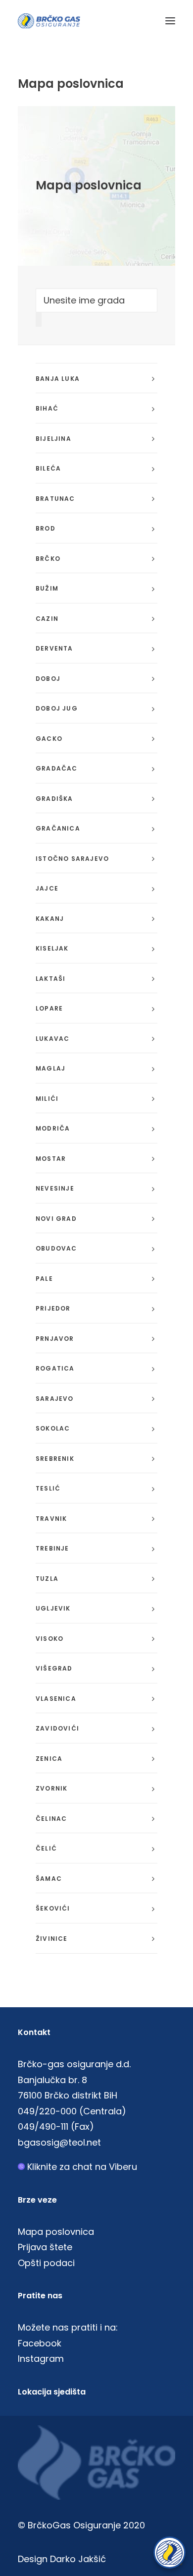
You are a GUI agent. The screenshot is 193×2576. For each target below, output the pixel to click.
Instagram (41, 2359)
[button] (170, 21)
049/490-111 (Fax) (56, 2127)
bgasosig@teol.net (59, 2142)
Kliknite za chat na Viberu (82, 2167)
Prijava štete (45, 2247)
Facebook (40, 2343)
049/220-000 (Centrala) (72, 2111)
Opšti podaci (46, 2263)
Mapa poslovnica (56, 2232)
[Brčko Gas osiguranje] (49, 21)
